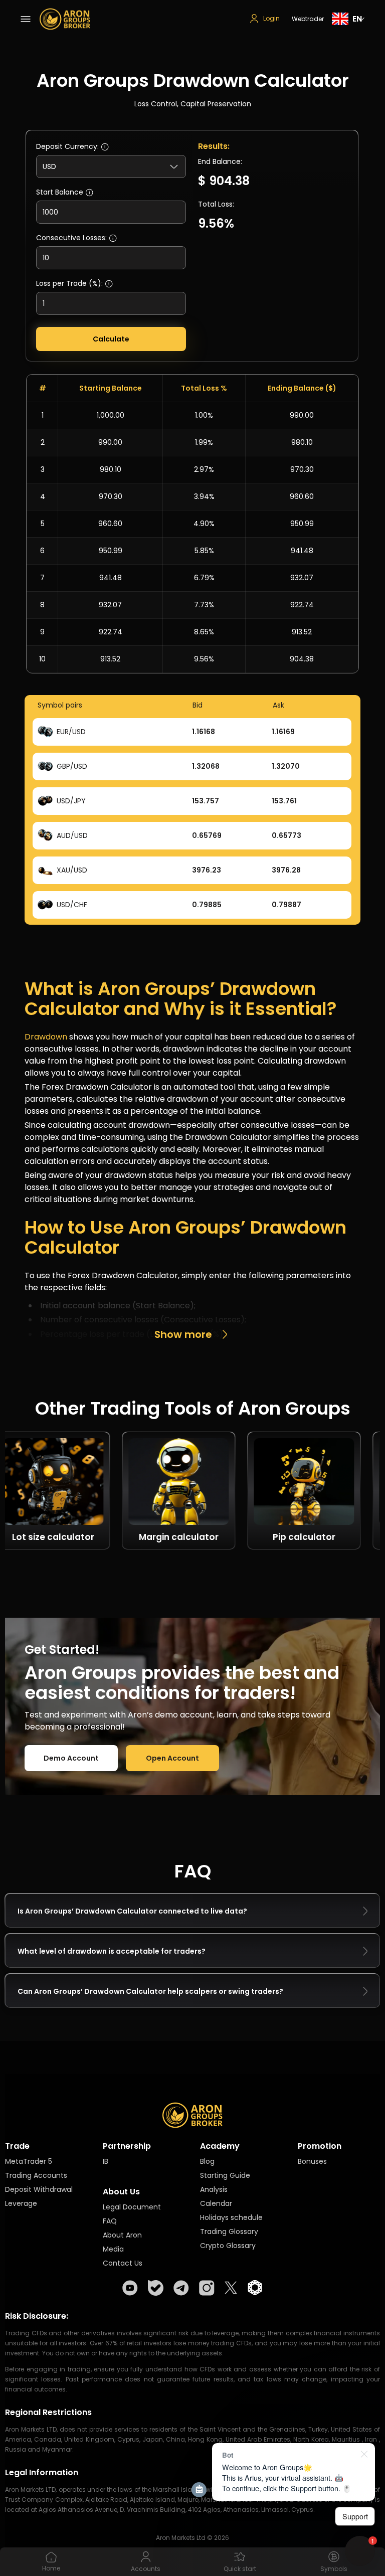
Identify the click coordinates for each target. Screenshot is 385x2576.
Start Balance (60, 192)
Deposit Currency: (67, 146)
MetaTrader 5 (29, 2161)
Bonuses (312, 2161)
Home (51, 2568)
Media (113, 2249)
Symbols (334, 2569)
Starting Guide (225, 2175)
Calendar (216, 2203)
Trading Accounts (36, 2175)
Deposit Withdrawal (39, 2189)
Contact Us (123, 2263)
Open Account (172, 1758)
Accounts (146, 2569)
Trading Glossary (229, 2231)
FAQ (110, 2221)
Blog (207, 2161)
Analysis (214, 2189)
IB (106, 2161)
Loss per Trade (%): (69, 283)
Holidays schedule (231, 2217)
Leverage (21, 2203)
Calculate (111, 339)
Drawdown (46, 1037)
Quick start (240, 2569)
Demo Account (71, 1758)
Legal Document (132, 2207)
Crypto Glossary (228, 2246)
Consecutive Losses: (71, 238)
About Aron (122, 2235)
